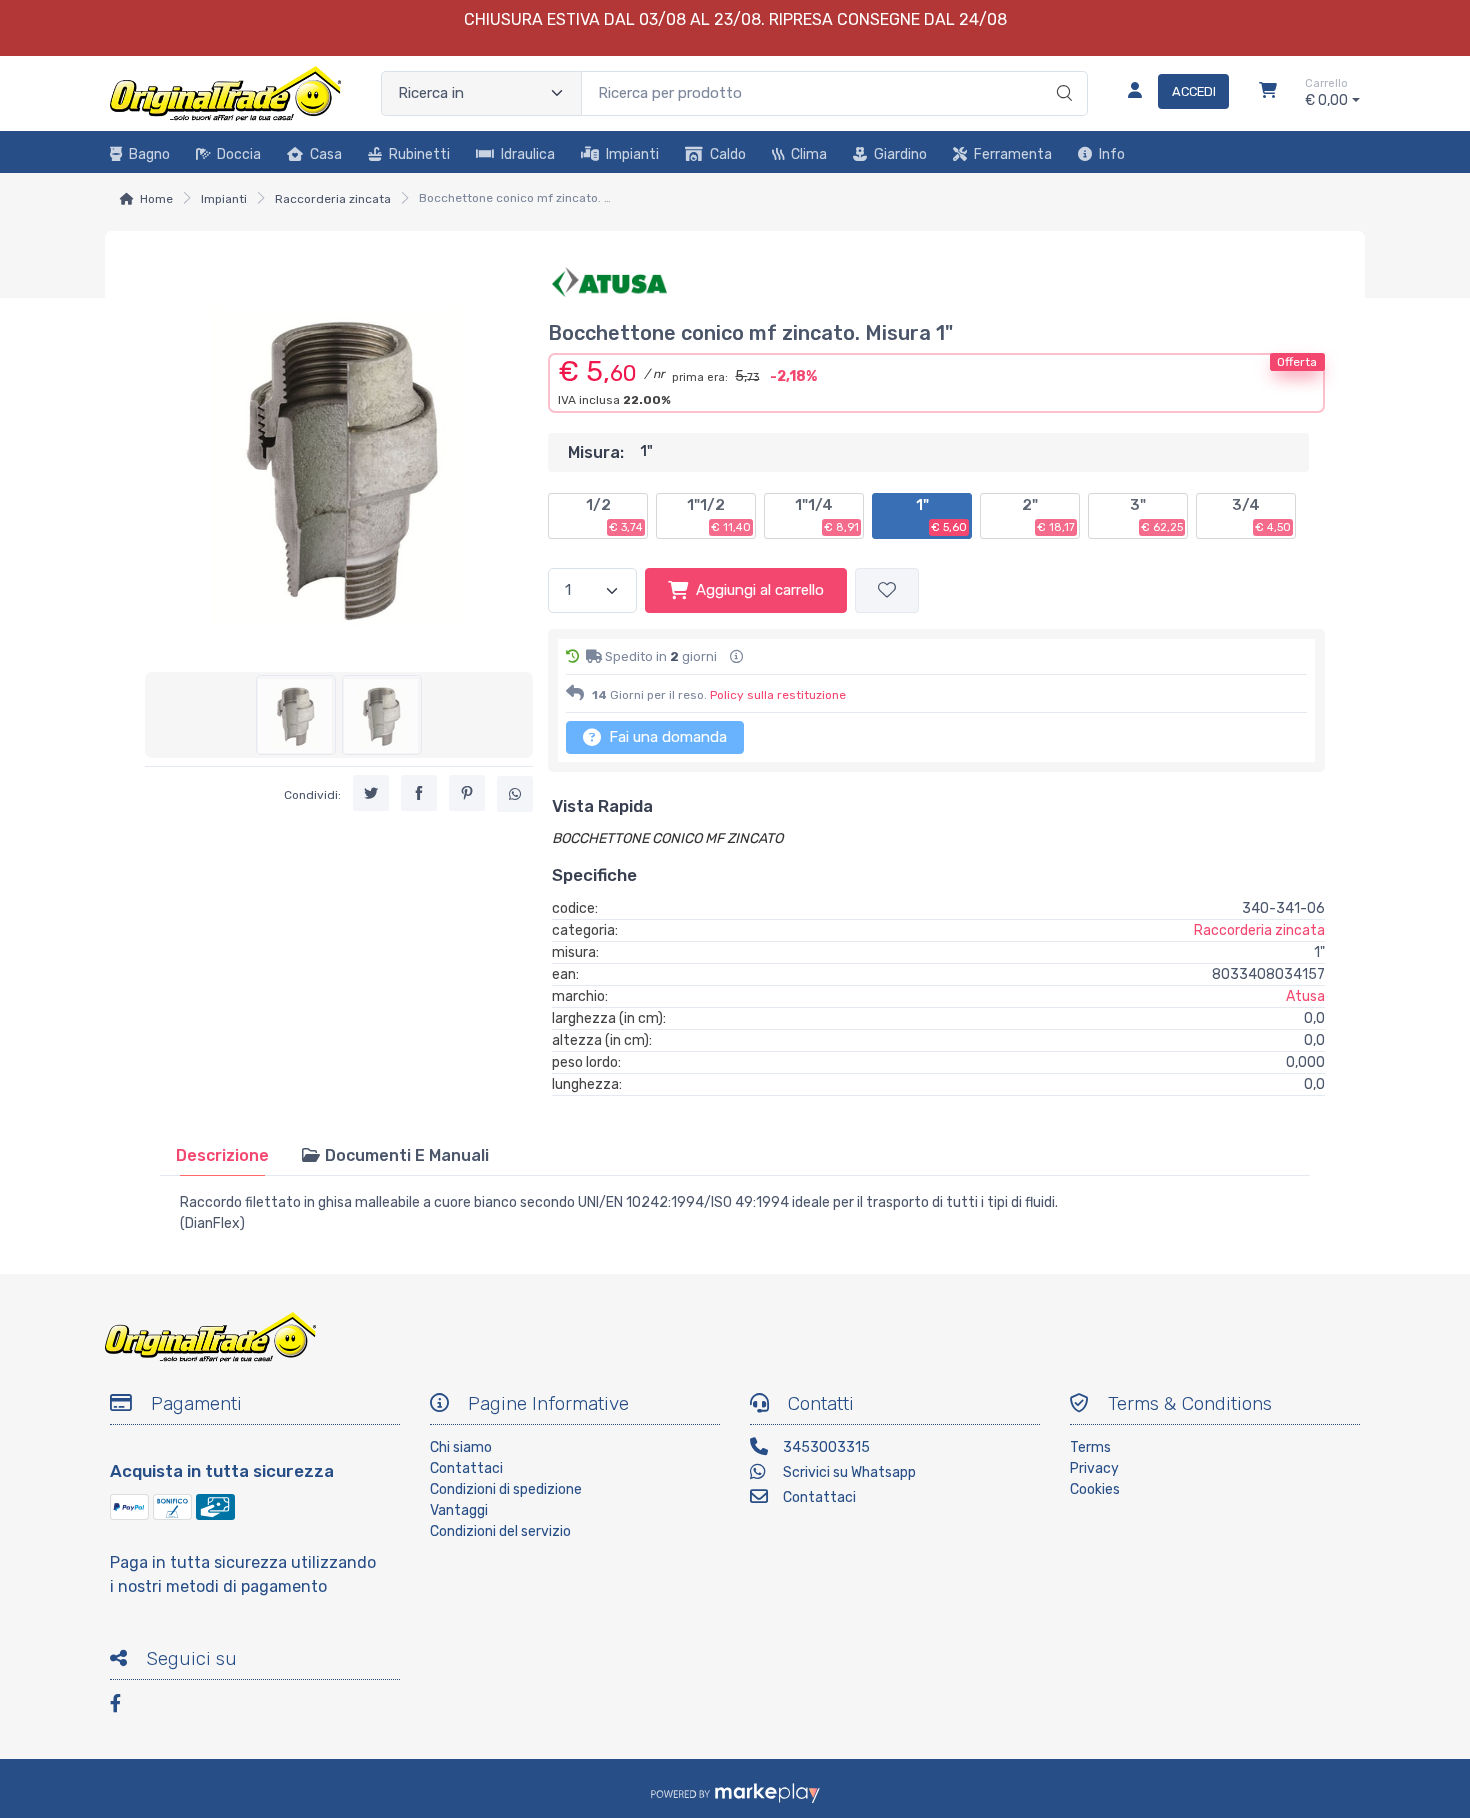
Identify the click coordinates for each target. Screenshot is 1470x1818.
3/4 (1261, 515)
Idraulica (528, 154)
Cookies (1095, 1489)
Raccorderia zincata (333, 199)
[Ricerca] (1061, 73)
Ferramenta (1013, 154)
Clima (809, 154)
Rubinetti (419, 154)
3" (1156, 515)
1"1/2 (719, 515)
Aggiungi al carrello (760, 590)
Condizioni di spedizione (506, 1489)
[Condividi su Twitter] (371, 793)
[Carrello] (1268, 93)
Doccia (239, 154)
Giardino (900, 154)
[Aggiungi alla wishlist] (887, 590)
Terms (1090, 1447)
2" (1048, 515)
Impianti (632, 154)
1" (941, 515)
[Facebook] (125, 1706)
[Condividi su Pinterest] (467, 793)
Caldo (728, 154)
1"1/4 (827, 515)
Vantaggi (459, 1510)
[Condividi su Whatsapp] (515, 794)
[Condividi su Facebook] (419, 793)
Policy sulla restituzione (778, 695)
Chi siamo (461, 1447)
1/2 (614, 515)
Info (1112, 154)
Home (156, 199)
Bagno (149, 154)
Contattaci (466, 1468)
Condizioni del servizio (500, 1531)
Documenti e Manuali (405, 1155)
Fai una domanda (666, 737)
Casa (326, 154)
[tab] (222, 1155)
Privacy (1094, 1468)
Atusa (1305, 996)
